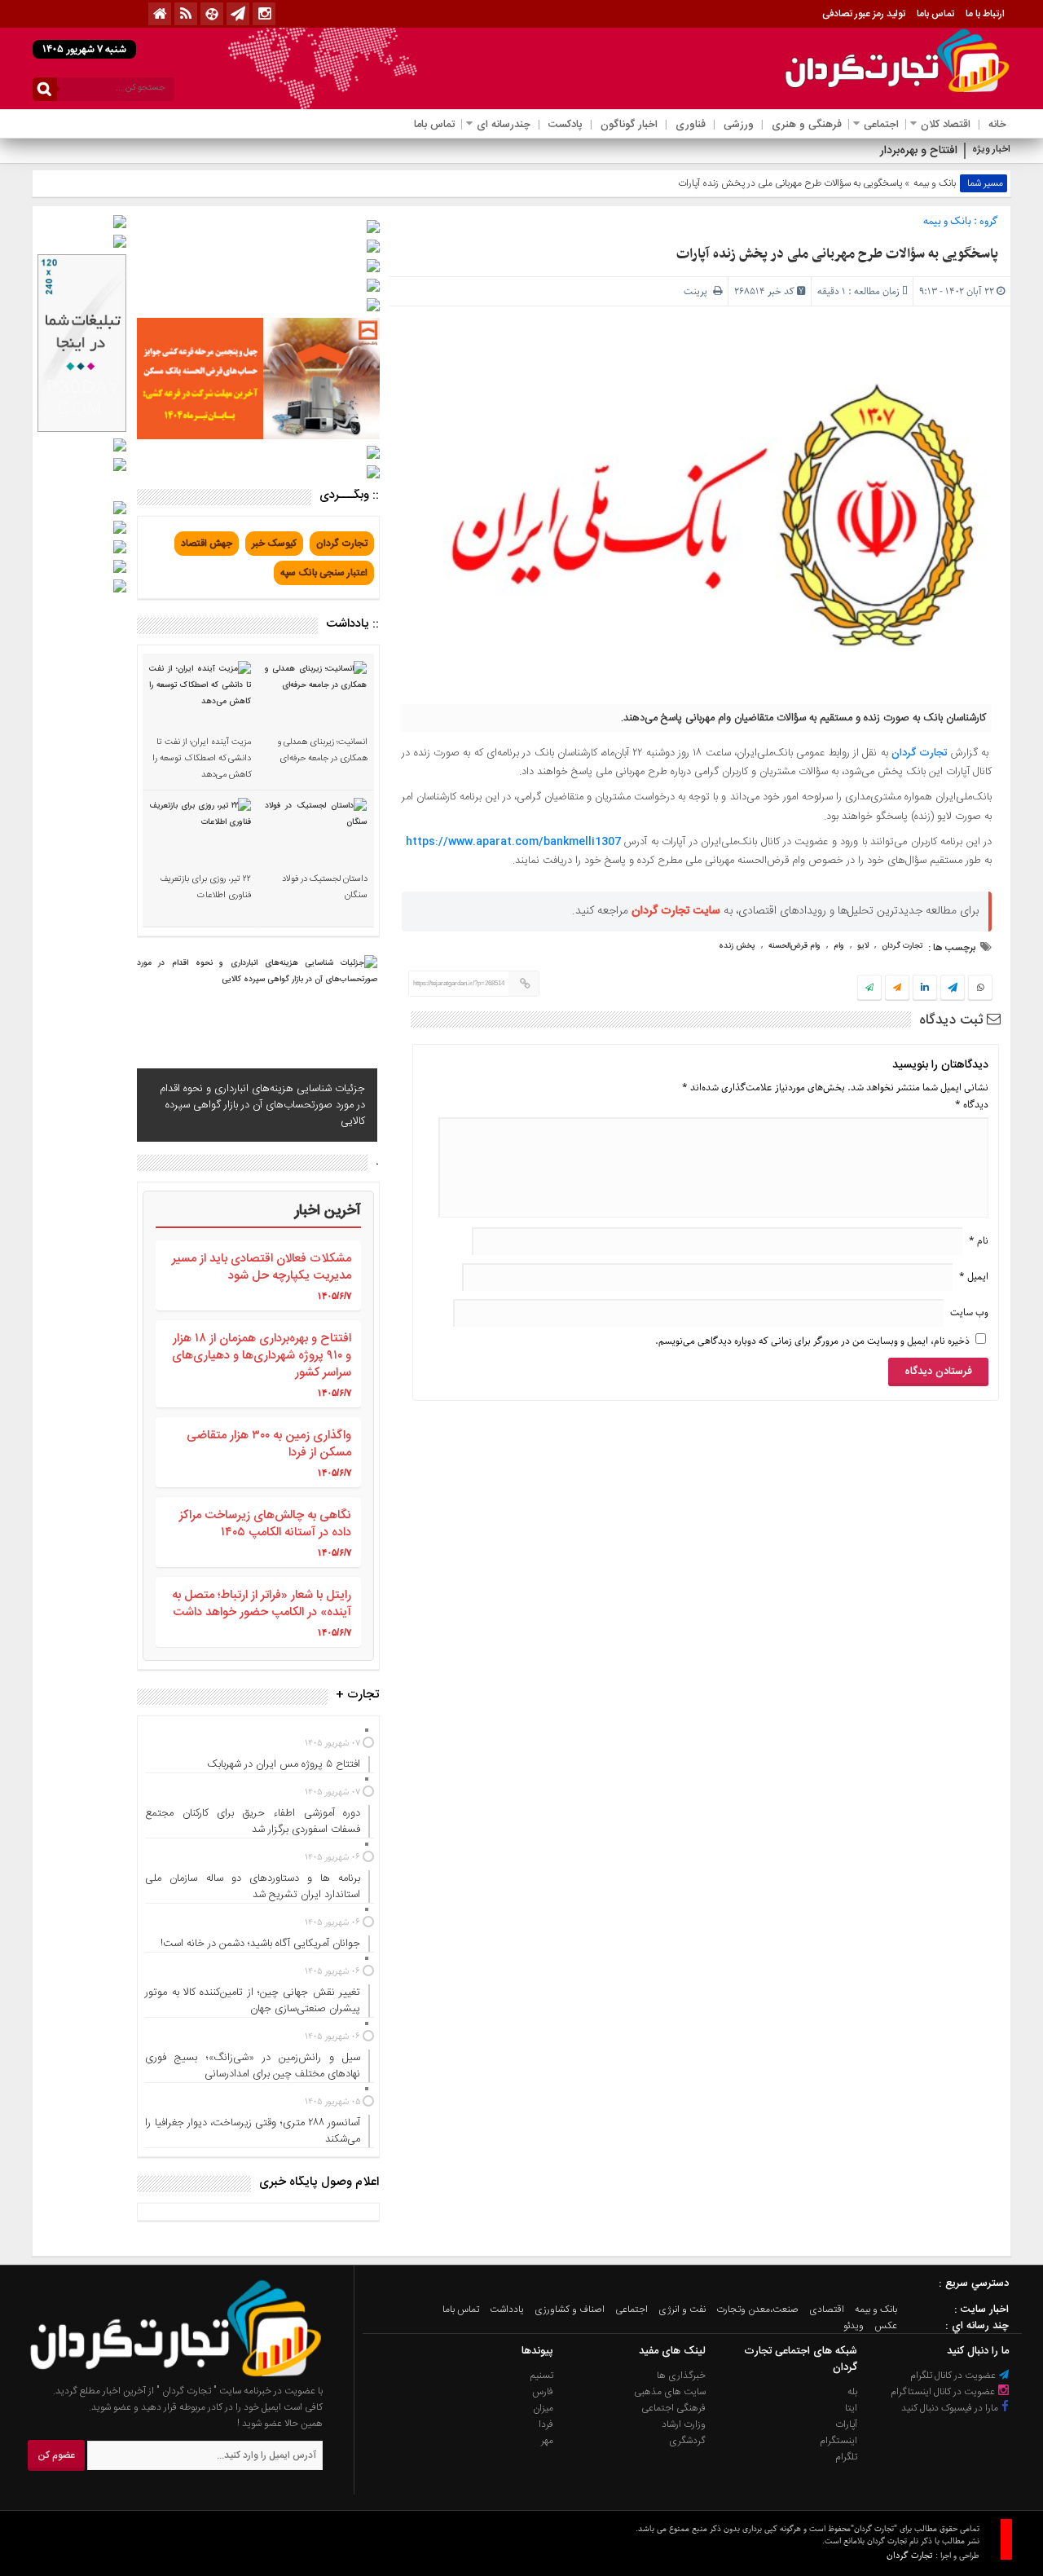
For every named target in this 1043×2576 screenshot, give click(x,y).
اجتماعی (881, 125)
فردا (546, 2424)
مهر (547, 2441)
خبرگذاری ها (681, 2376)
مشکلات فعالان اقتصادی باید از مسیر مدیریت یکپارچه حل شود (262, 1267)
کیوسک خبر (274, 544)
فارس (543, 2392)
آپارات (846, 2424)
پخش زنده (737, 946)
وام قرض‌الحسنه (794, 946)
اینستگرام (838, 2441)
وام (839, 946)
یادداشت (507, 2310)
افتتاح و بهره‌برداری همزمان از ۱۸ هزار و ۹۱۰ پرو (850, 151)
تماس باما (935, 14)
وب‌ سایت (969, 1312)
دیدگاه (972, 1105)
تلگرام (846, 2457)
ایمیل (974, 1277)
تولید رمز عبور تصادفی (864, 14)
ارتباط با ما (985, 14)
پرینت (698, 291)
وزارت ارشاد (684, 2424)
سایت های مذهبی (670, 2392)
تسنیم (542, 2376)
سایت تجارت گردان (676, 911)
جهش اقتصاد (207, 544)
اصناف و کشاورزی (570, 2310)
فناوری (691, 125)
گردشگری (687, 2441)
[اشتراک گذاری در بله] (869, 989)
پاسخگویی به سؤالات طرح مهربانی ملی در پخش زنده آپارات (837, 254)
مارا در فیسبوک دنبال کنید (951, 2408)
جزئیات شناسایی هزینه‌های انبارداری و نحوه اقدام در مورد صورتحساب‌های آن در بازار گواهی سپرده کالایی (262, 1105)
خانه (997, 125)
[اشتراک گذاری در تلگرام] (953, 989)
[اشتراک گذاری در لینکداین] (925, 989)
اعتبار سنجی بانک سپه (324, 573)
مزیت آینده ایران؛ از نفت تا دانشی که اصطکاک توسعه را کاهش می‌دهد (202, 759)
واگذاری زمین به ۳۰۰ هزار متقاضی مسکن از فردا (269, 1444)
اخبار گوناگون (629, 125)
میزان (543, 2408)
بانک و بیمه (935, 183)
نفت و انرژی (682, 2310)
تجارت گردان (919, 753)
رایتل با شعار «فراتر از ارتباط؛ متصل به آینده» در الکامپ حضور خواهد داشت (262, 1604)
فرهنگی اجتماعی (673, 2408)
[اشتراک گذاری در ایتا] (897, 989)
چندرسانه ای (504, 125)
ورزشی (739, 125)
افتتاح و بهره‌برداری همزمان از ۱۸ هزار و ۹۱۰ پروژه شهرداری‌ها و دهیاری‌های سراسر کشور (262, 1356)
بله (852, 2392)
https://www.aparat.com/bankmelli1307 (513, 842)
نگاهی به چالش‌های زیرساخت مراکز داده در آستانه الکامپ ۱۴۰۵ (265, 1524)
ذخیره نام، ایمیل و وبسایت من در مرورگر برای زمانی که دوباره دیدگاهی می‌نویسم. (812, 1341)
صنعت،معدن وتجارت (757, 2310)
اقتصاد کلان (946, 125)
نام (979, 1241)
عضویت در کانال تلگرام (954, 2376)
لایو (863, 946)
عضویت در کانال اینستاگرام (944, 2392)
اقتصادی (827, 2310)
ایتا (851, 2408)
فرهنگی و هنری (807, 125)
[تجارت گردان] (164, 2375)
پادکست (566, 125)
